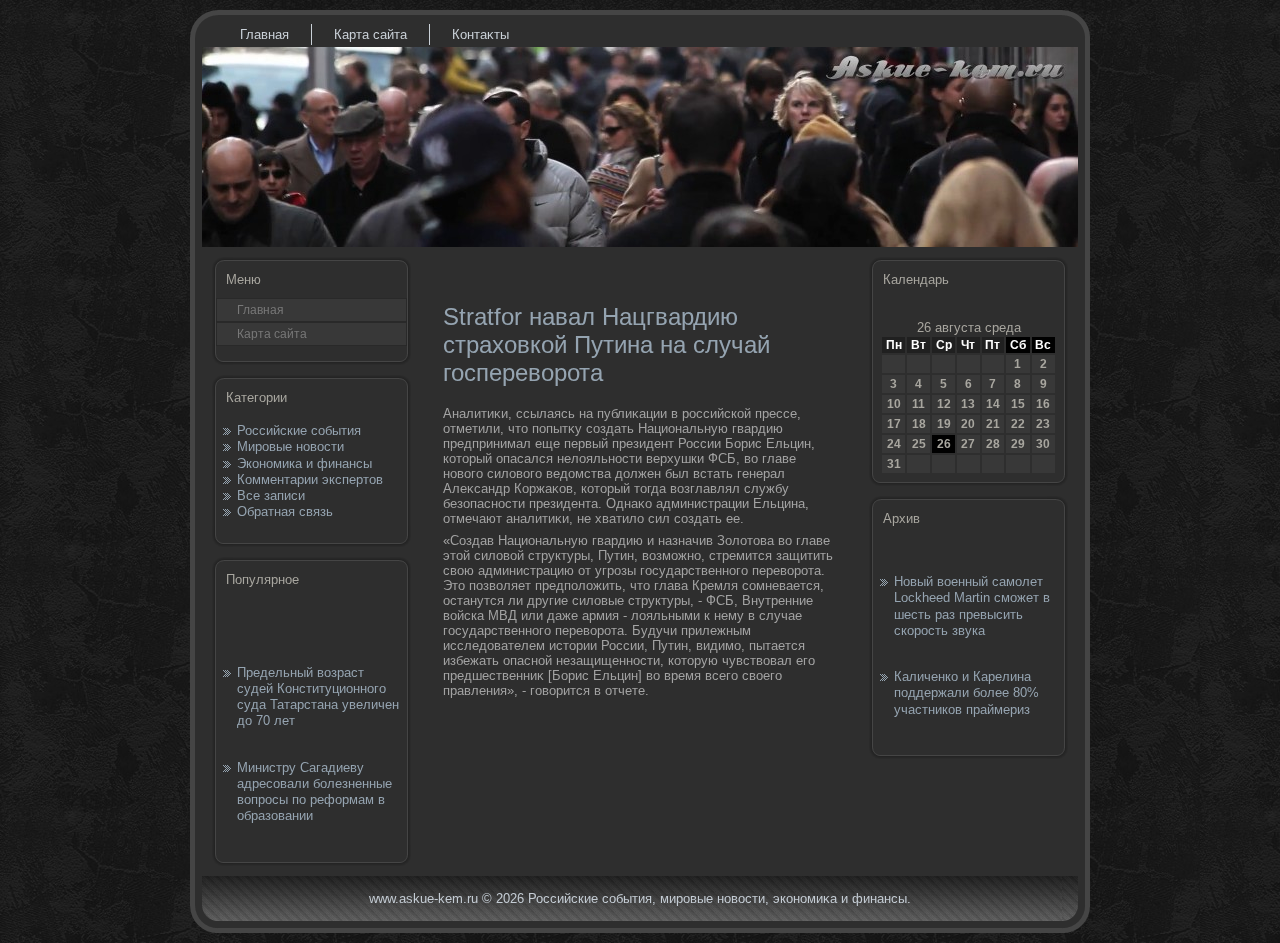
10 (894, 404)
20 (968, 424)
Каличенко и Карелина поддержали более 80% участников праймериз (966, 693)
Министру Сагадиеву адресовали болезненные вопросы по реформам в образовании (314, 792)
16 (1043, 404)
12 (944, 404)
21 (993, 424)
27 (968, 444)
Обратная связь (285, 511)
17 (894, 424)
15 (1018, 404)
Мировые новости (290, 446)
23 (1043, 424)
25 (919, 444)
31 (894, 464)
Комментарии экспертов (310, 479)
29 (1018, 444)
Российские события (299, 430)
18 (919, 424)
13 (968, 404)
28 (993, 444)
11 (918, 404)
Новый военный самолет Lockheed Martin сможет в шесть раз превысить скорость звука (972, 606)
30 (1043, 444)
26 (944, 444)
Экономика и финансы (304, 463)
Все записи (271, 495)
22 (1018, 424)
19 (944, 424)
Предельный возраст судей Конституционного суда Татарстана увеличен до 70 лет (318, 697)
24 (894, 444)
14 (993, 404)
